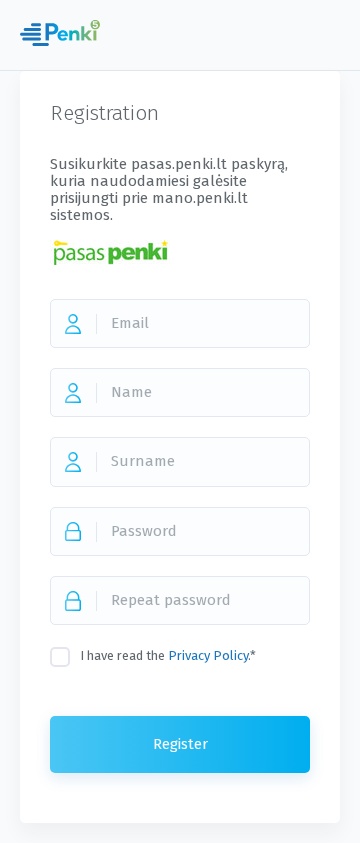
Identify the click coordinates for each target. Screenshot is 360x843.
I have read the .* (168, 655)
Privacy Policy (208, 655)
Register (180, 744)
